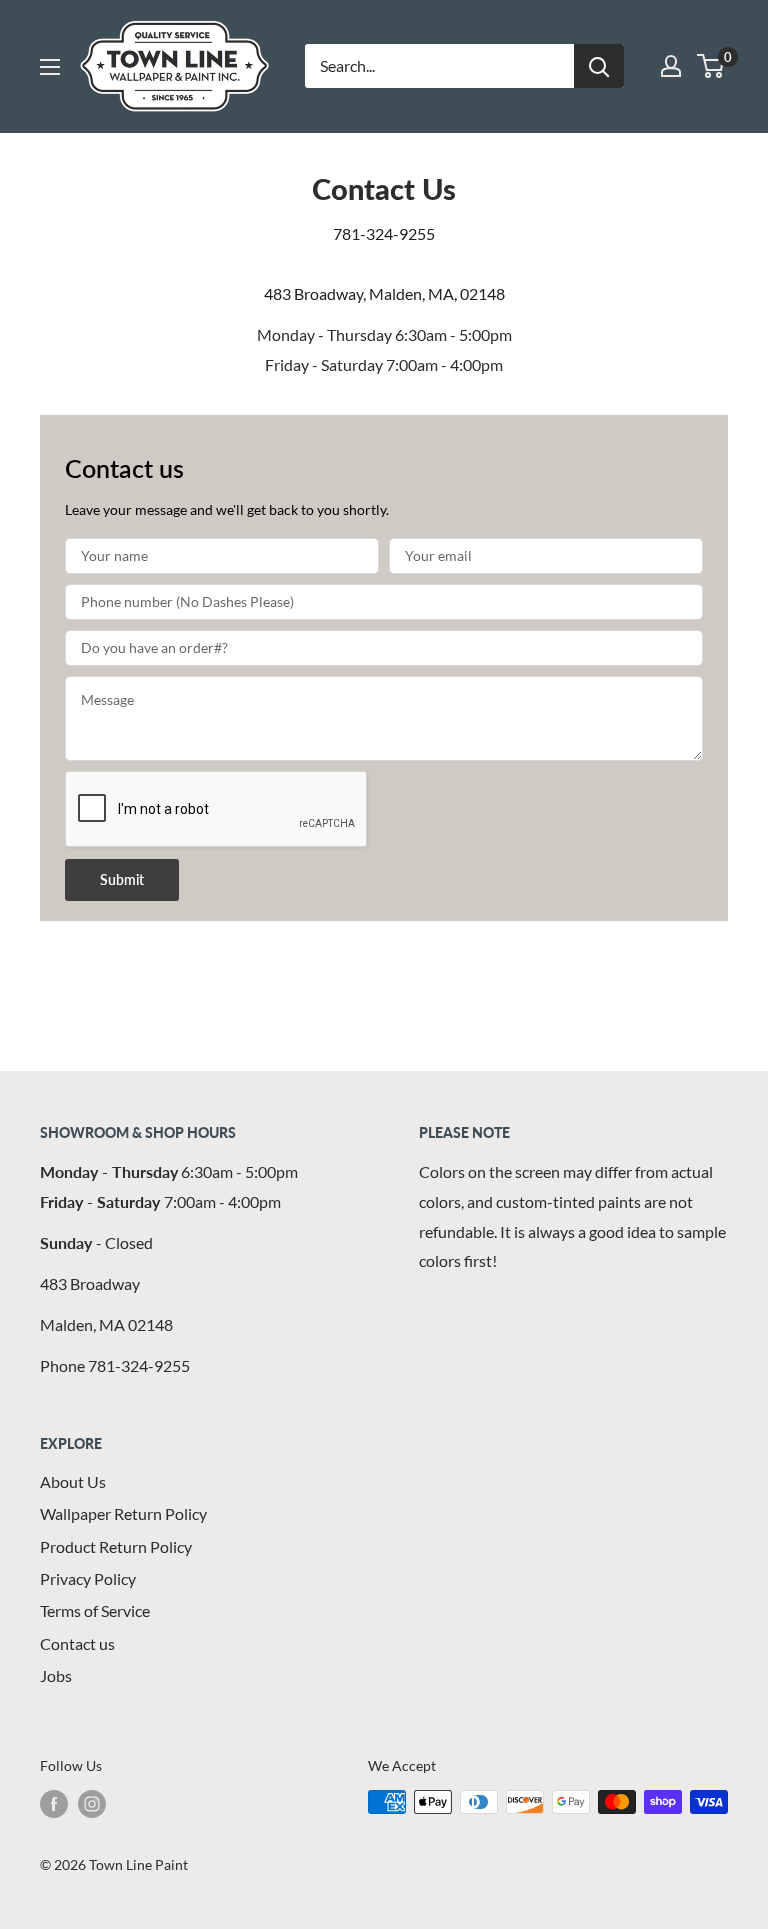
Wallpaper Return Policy (123, 1513)
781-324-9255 (384, 233)
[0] (711, 66)
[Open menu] (50, 67)
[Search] (599, 66)
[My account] (671, 66)
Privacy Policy (88, 1578)
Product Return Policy (116, 1546)
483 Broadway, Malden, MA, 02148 (384, 293)
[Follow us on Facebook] (54, 1804)
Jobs (56, 1675)
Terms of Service (95, 1610)
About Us (73, 1481)
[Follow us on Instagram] (92, 1804)
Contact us (77, 1643)
